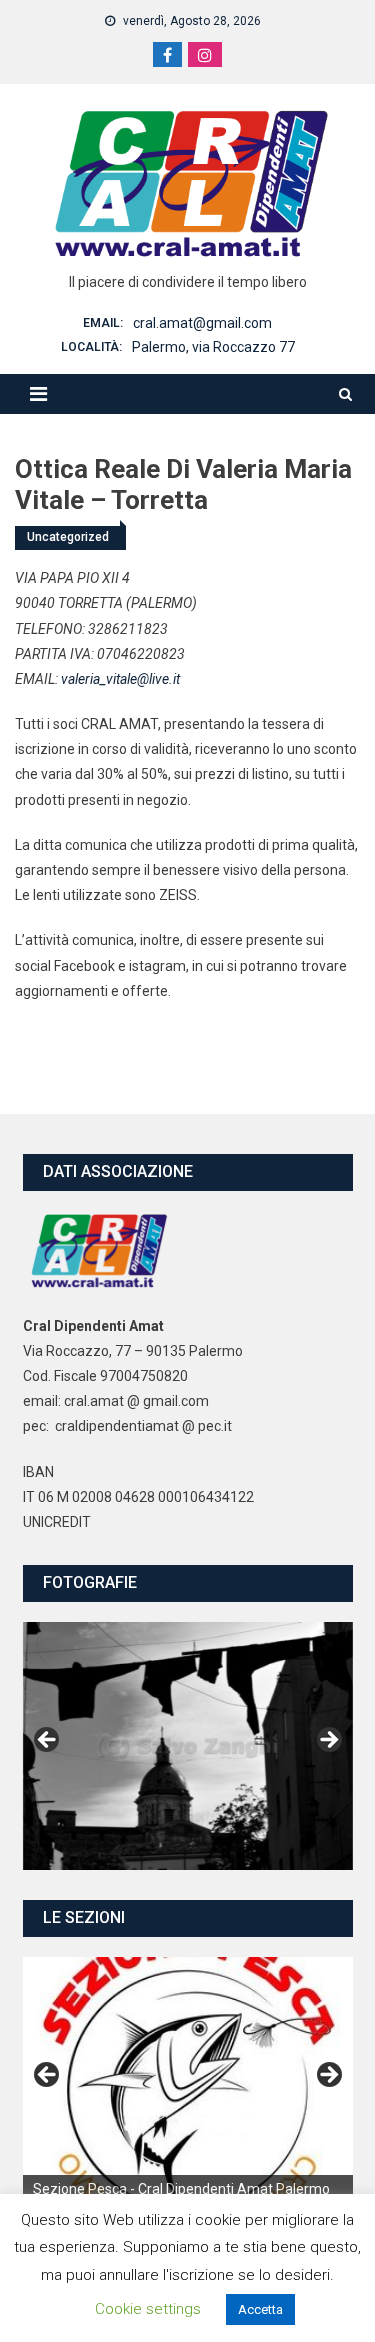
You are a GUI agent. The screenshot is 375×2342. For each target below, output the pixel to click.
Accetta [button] (260, 2309)
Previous (48, 1741)
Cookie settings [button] (148, 2309)
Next (328, 1741)
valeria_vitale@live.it (120, 679)
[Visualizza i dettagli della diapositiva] (188, 2081)
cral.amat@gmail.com (202, 323)
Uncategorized (68, 537)
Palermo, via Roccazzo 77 (213, 347)
